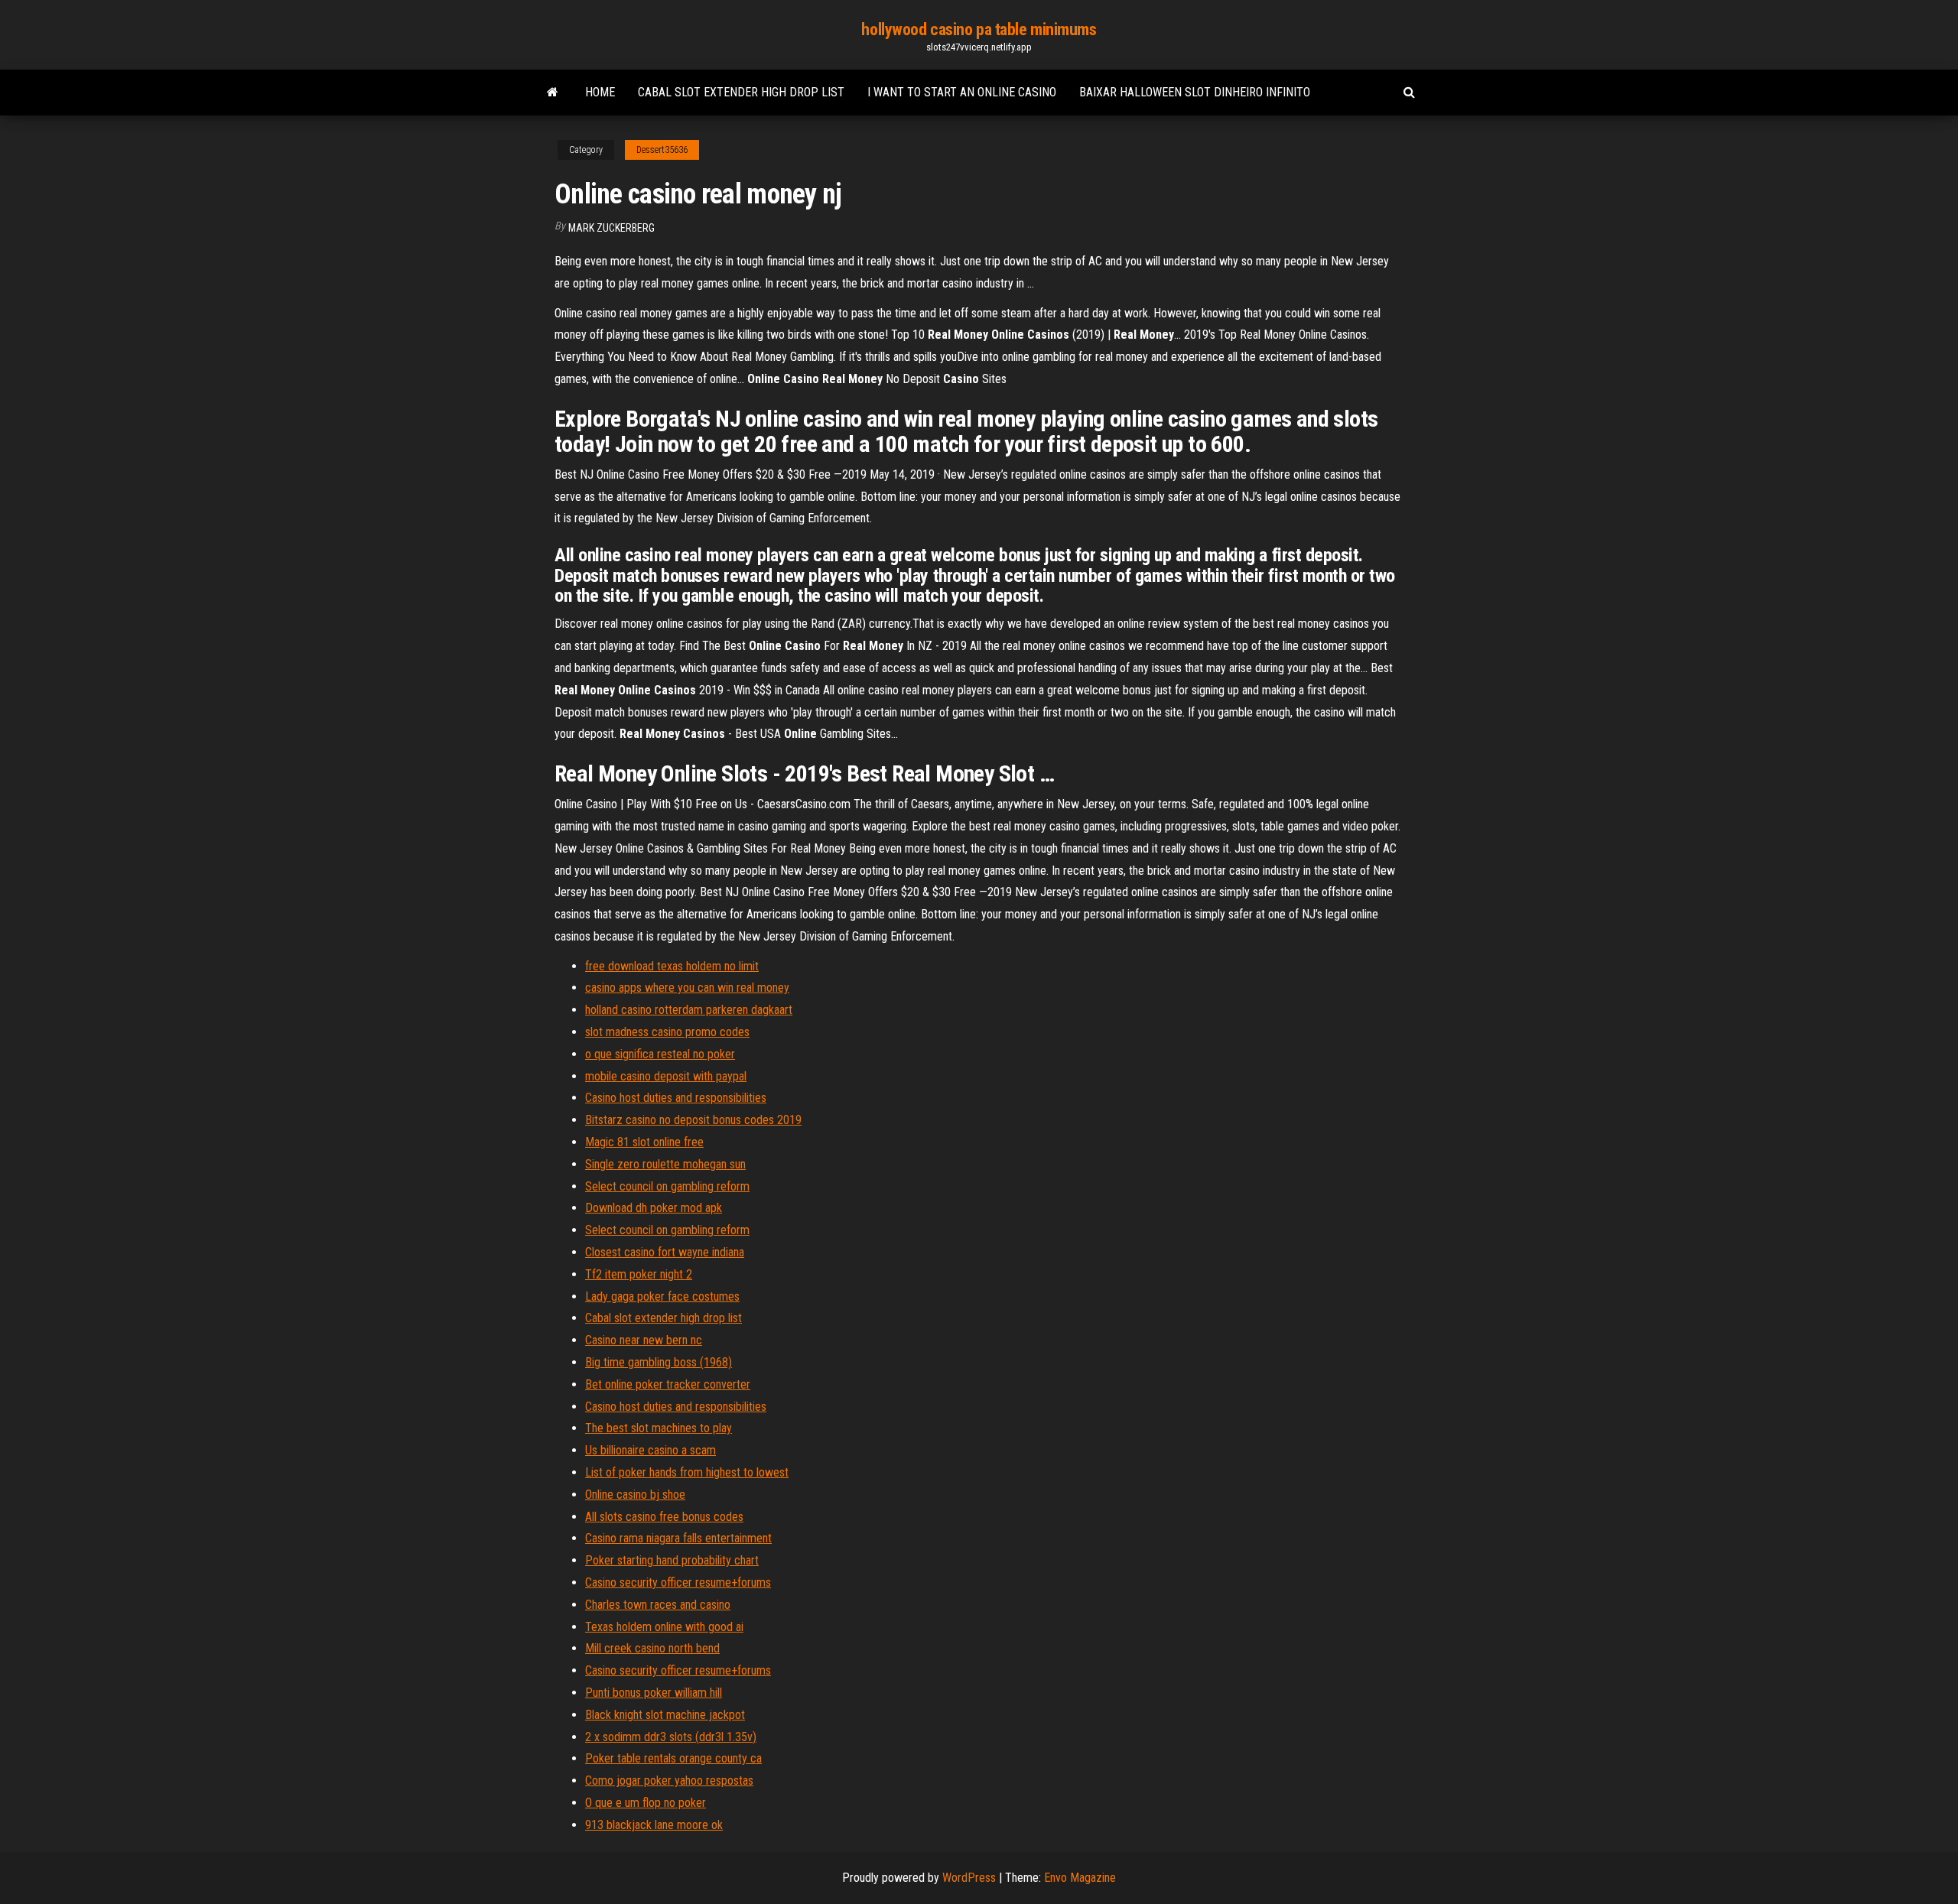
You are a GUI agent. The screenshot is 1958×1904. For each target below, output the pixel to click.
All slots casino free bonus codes (664, 1517)
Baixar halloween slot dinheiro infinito (1195, 92)
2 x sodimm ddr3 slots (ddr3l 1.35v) (671, 1737)
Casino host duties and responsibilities (676, 1098)
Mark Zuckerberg (611, 228)
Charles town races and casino (658, 1605)
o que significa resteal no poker (660, 1054)
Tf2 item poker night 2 (639, 1274)
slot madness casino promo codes (667, 1032)
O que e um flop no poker (646, 1803)
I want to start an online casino (962, 92)
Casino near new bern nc (644, 1340)
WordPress (969, 1878)
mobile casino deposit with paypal (666, 1076)
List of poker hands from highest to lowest (687, 1472)
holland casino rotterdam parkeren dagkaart (689, 1010)
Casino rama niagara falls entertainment (678, 1538)
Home (600, 92)
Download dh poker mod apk (654, 1208)
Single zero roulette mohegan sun (665, 1164)
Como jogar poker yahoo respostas (669, 1781)
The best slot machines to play (659, 1428)
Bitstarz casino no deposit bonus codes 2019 (693, 1120)
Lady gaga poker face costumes (662, 1296)
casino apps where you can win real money (687, 988)
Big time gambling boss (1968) (659, 1362)
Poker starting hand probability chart (672, 1560)
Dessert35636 (662, 150)
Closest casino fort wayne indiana (665, 1252)
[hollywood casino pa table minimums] (553, 93)
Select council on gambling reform (667, 1186)
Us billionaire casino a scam (650, 1450)
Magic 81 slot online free (644, 1142)
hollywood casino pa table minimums (979, 29)
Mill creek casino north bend (652, 1648)
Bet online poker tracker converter (668, 1384)
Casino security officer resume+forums (678, 1582)
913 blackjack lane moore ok (654, 1825)
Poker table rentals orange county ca (673, 1758)
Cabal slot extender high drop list (741, 92)
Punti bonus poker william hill (654, 1693)
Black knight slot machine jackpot (665, 1715)
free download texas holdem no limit (672, 966)
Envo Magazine (1080, 1878)
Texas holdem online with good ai (664, 1627)
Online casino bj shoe (635, 1495)
